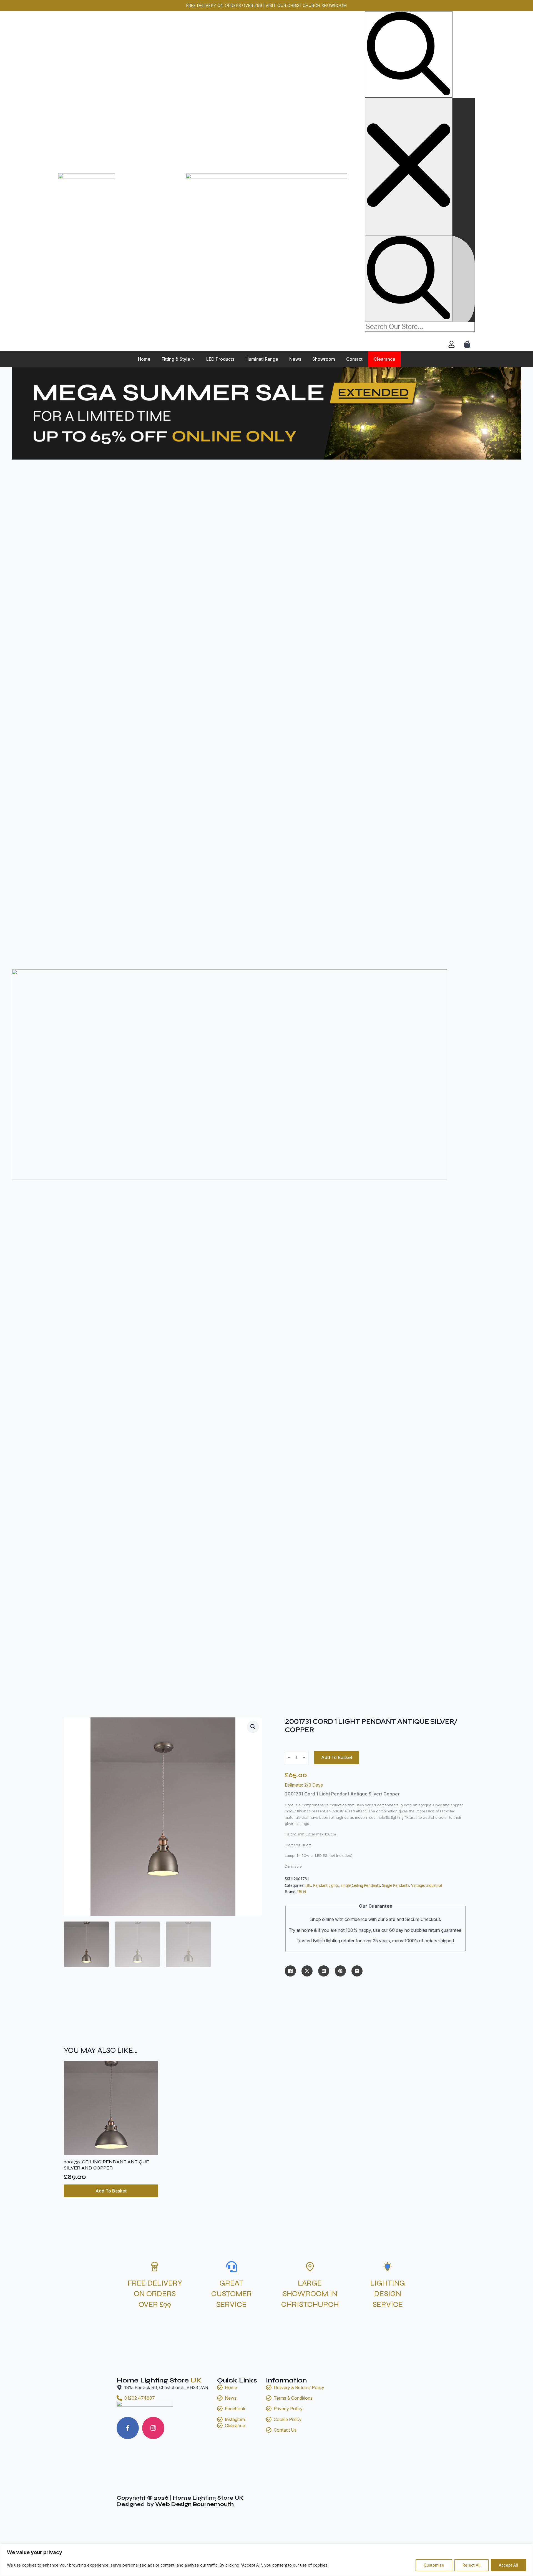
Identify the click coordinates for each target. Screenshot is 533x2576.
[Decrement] (289, 1758)
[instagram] (153, 2428)
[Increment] (304, 1758)
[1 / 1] (266, 668)
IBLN (302, 1892)
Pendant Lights (326, 1885)
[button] (253, 1727)
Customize (434, 2565)
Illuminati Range (262, 359)
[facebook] (128, 2428)
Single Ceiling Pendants (360, 1885)
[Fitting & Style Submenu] (195, 359)
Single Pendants (396, 1885)
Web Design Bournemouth (194, 2504)
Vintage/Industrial (427, 1885)
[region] (266, 2560)
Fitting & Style (176, 359)
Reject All (472, 2565)
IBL (308, 1885)
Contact (354, 359)
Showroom (324, 359)
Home (144, 359)
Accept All (508, 2565)
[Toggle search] (409, 54)
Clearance (384, 359)
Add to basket (337, 1757)
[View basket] (468, 344)
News (295, 359)
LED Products (220, 359)
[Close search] (409, 166)
